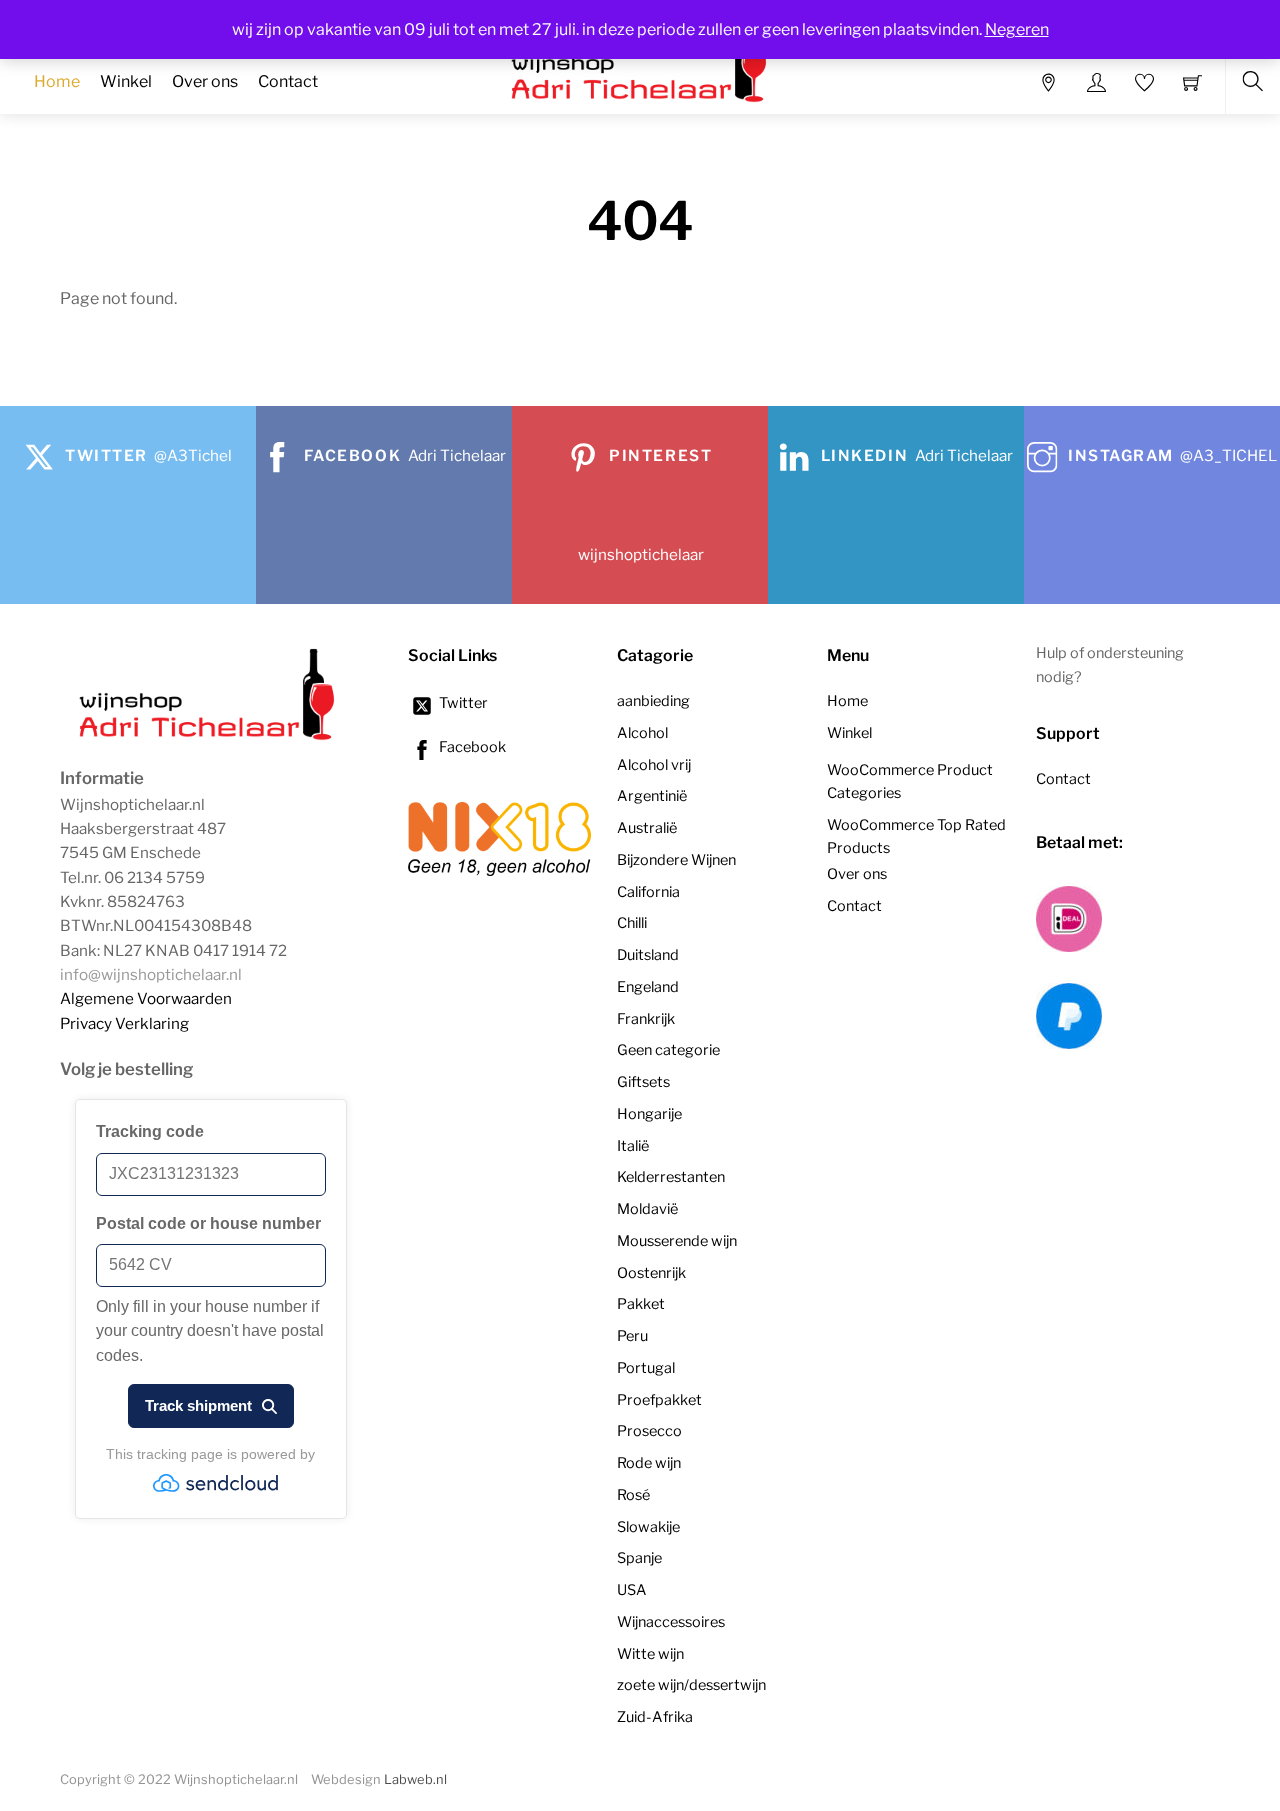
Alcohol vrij (654, 765)
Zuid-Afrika (655, 1717)
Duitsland (648, 955)
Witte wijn (650, 1654)
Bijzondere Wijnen (676, 860)
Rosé (633, 1495)
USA (632, 1590)
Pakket (641, 1304)
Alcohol (642, 733)
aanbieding (653, 701)
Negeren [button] (1017, 29)
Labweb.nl (415, 1779)
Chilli (632, 923)
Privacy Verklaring (124, 1023)
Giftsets (643, 1082)
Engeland (648, 987)
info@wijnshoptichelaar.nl (151, 974)
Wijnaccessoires (671, 1622)
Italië (633, 1146)
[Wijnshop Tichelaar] (210, 738)
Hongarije (649, 1114)
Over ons (205, 81)
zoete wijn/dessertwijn (691, 1685)
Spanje (639, 1558)
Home (57, 81)
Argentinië (652, 796)
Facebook (471, 747)
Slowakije (648, 1527)
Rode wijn (649, 1463)
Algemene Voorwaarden (146, 998)
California (648, 892)
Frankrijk (646, 1019)
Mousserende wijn (677, 1241)
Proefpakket (659, 1400)
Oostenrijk (651, 1273)
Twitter (462, 703)
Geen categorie (668, 1050)
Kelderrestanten (671, 1177)
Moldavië (647, 1209)
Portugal (646, 1368)
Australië (647, 828)
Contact (288, 81)
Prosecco (649, 1431)
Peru (632, 1336)
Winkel (126, 81)
